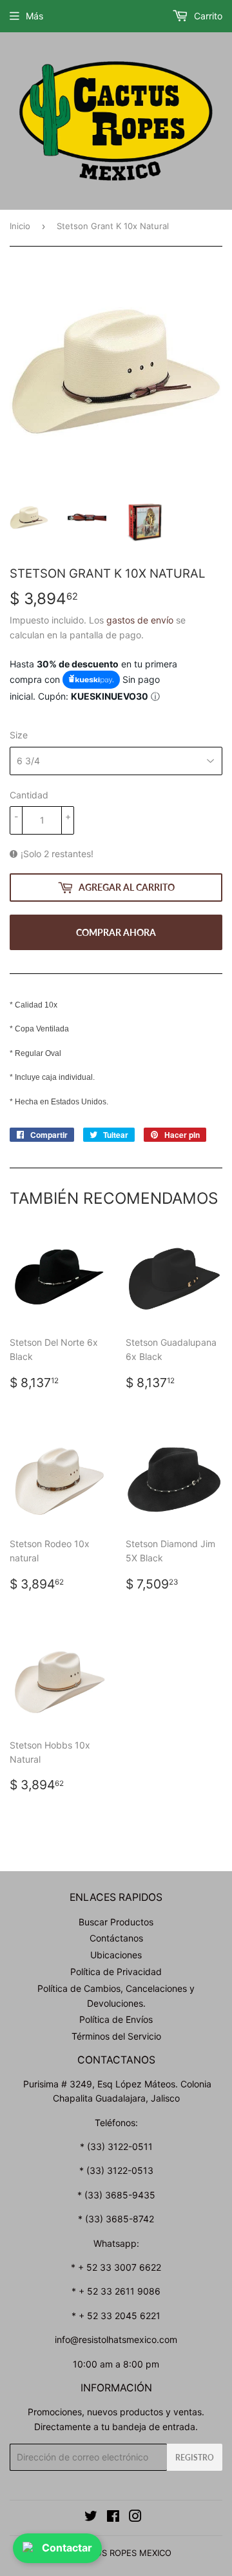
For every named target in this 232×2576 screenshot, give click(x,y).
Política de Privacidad (116, 1972)
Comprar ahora (116, 932)
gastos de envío (140, 620)
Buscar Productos (116, 1922)
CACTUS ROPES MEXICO (122, 2553)
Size (19, 735)
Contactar (67, 2548)
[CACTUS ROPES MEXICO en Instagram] (135, 2518)
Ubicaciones (116, 1955)
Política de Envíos (116, 2019)
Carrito (207, 16)
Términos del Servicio (116, 2036)
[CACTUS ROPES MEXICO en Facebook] (113, 2518)
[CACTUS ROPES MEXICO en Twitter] (91, 2518)
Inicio (20, 226)
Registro (195, 2458)
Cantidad (29, 795)
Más (34, 16)
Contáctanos (116, 1938)
